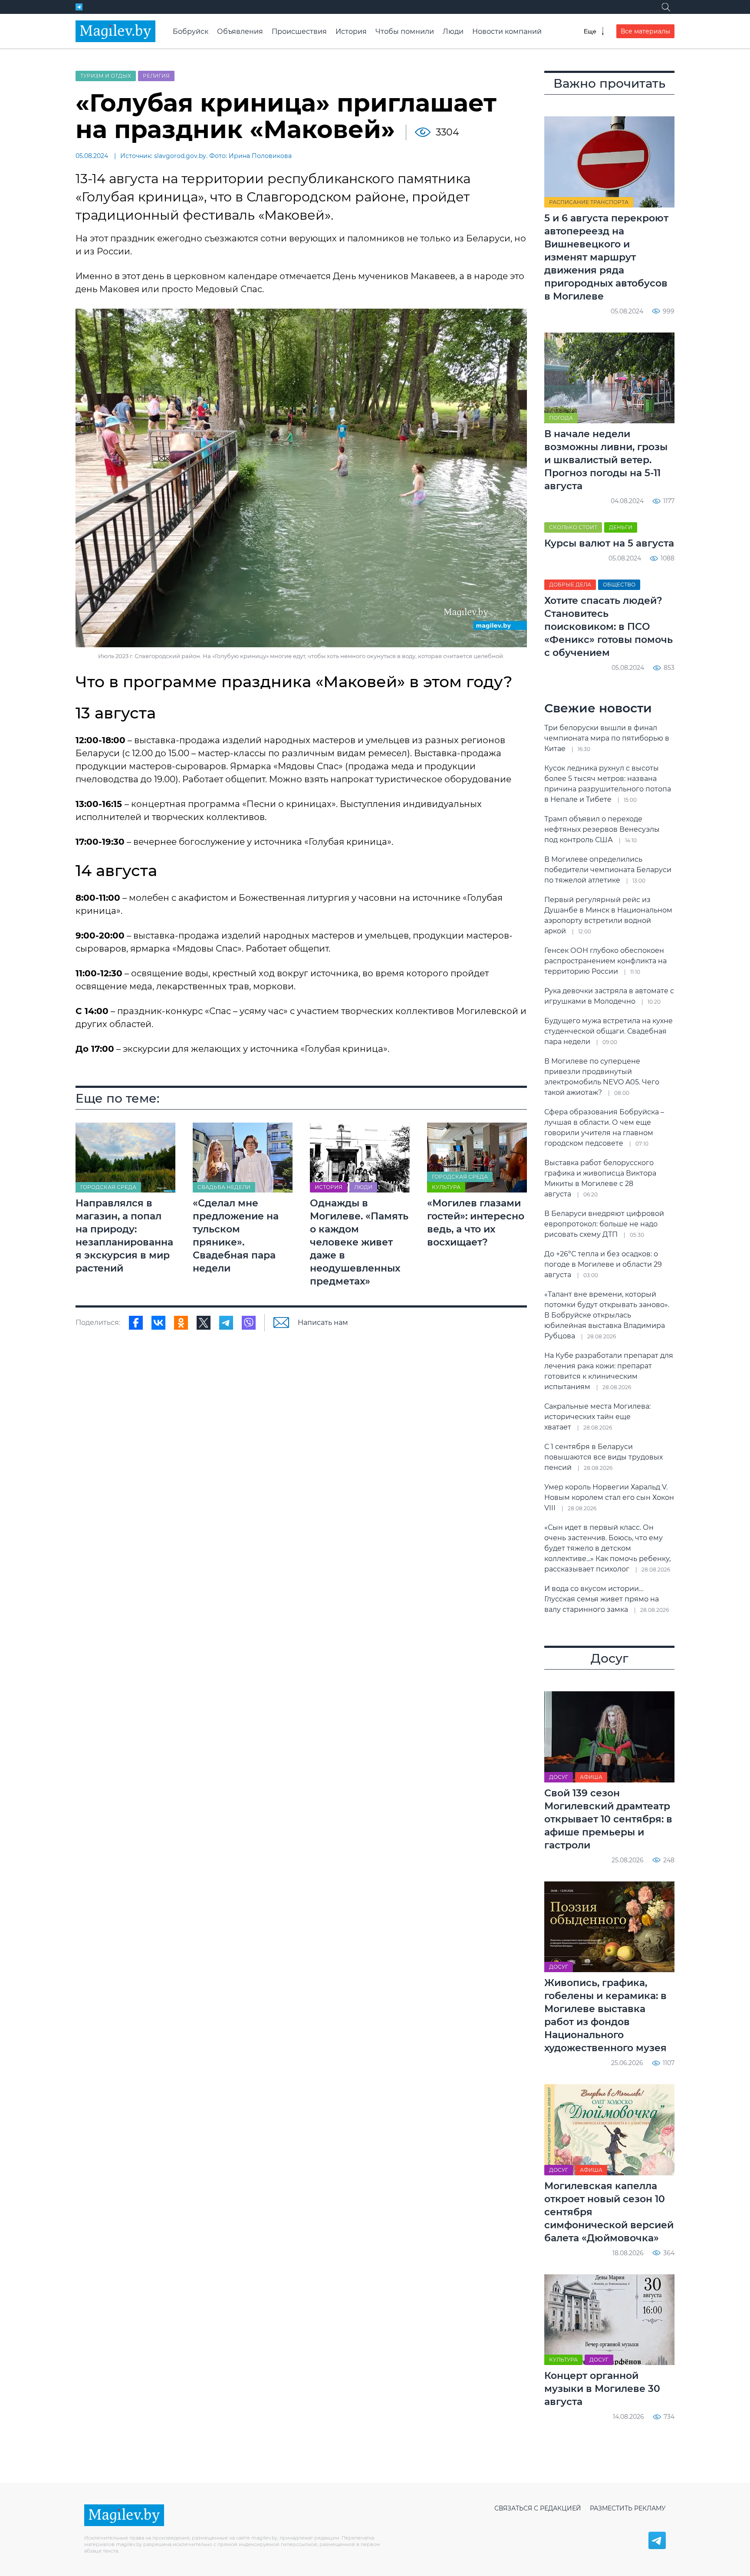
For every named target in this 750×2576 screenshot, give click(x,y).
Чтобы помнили (405, 31)
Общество (619, 585)
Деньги (621, 527)
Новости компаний (507, 31)
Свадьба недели (224, 1187)
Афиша (591, 1777)
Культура (446, 1187)
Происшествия (299, 31)
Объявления (240, 31)
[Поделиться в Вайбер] (249, 1323)
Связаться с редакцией (538, 2508)
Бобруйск (191, 31)
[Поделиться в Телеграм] (226, 1323)
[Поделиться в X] (204, 1323)
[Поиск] (666, 7)
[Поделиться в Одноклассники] (181, 1323)
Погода (561, 418)
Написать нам (323, 1323)
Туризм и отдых (106, 76)
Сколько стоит (573, 527)
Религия (156, 76)
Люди (453, 31)
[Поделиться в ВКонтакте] (158, 1323)
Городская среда (108, 1187)
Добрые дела (570, 585)
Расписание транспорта (589, 202)
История (351, 31)
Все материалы (645, 31)
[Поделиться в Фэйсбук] (136, 1323)
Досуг (559, 1777)
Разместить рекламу (628, 2508)
